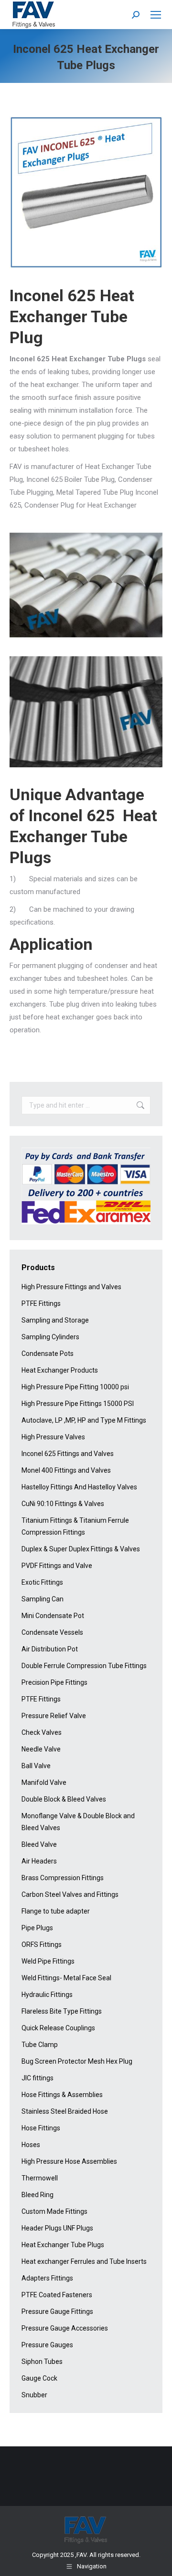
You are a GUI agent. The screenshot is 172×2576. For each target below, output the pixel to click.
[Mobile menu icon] (156, 15)
